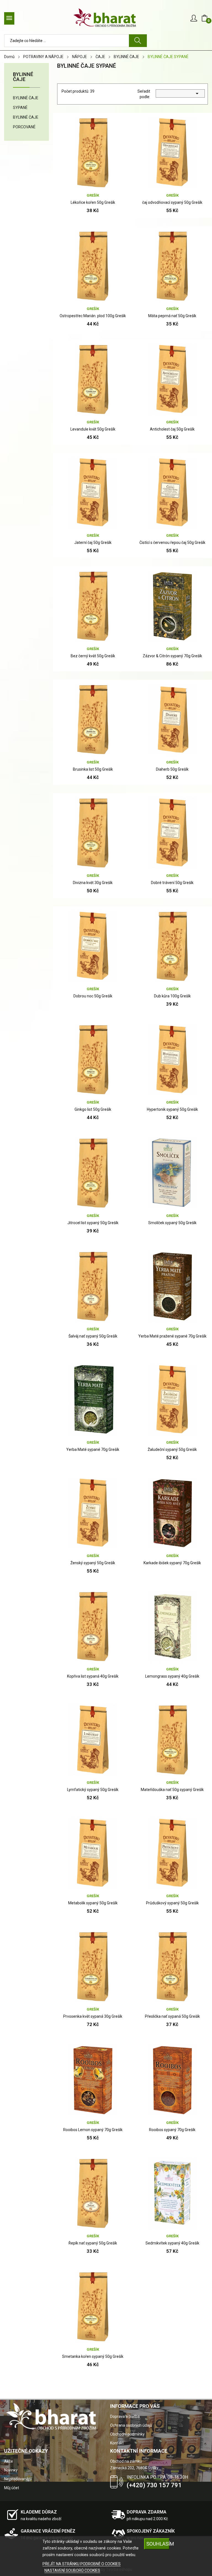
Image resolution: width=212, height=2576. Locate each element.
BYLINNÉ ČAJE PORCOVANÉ (26, 122)
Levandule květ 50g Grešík (93, 429)
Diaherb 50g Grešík (172, 769)
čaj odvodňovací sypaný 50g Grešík (172, 202)
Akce (9, 2461)
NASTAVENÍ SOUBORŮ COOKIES (72, 2570)
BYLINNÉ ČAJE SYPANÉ (26, 103)
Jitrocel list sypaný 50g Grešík (93, 1223)
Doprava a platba (125, 2416)
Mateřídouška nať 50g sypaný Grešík (172, 1790)
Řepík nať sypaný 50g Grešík (93, 2243)
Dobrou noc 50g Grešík (93, 996)
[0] (205, 18)
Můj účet (12, 2488)
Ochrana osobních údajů (131, 2425)
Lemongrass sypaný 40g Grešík (172, 1676)
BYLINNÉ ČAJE (23, 77)
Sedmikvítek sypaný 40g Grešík (172, 2243)
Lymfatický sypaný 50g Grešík (93, 1790)
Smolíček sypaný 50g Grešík (172, 1223)
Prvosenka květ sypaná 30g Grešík (93, 2016)
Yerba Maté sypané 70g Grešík (93, 1449)
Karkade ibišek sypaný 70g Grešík (172, 1563)
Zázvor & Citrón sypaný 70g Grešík (172, 656)
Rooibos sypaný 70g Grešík (172, 2130)
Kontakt (117, 2443)
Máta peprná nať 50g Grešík (172, 316)
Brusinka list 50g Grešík (93, 769)
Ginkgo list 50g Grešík (93, 1109)
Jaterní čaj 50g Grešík (93, 543)
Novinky (11, 2470)
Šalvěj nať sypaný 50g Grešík (93, 1336)
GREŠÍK (93, 195)
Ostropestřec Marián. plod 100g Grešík (93, 316)
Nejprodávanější (18, 2479)
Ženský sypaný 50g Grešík (93, 1563)
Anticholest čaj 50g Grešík (172, 429)
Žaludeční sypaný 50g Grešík (172, 1449)
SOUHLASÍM (158, 2544)
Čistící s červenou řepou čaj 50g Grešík (172, 543)
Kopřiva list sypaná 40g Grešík (93, 1676)
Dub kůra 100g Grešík (172, 996)
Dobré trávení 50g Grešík (172, 883)
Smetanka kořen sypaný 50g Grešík (93, 2356)
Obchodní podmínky (127, 2434)
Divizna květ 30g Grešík (93, 883)
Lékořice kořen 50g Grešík (93, 202)
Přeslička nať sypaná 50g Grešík (172, 2016)
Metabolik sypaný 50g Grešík (93, 1903)
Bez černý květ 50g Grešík (93, 656)
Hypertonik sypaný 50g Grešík (172, 1109)
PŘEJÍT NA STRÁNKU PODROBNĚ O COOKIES (82, 2564)
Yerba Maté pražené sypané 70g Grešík (172, 1336)
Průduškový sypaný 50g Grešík (172, 1903)
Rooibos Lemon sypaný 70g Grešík (93, 2130)
